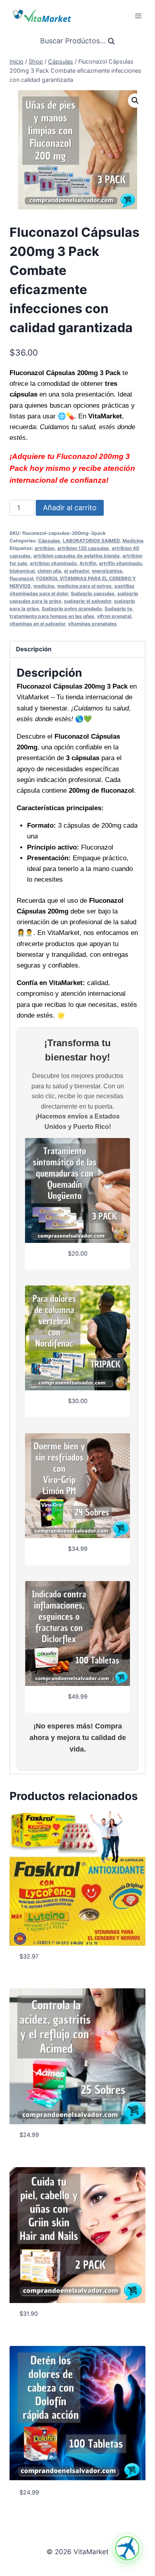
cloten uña (49, 571)
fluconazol (21, 578)
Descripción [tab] (34, 649)
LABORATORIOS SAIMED (91, 541)
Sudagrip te (118, 609)
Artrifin (88, 563)
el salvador (77, 571)
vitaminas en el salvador (37, 624)
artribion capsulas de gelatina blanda (77, 556)
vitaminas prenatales (92, 624)
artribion (45, 548)
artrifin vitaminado (120, 563)
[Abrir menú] (138, 16)
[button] (135, 101)
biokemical (22, 571)
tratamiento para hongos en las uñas (52, 616)
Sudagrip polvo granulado (72, 609)
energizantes (107, 571)
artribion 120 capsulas (83, 548)
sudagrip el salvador (88, 601)
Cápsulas (49, 541)
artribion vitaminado (53, 563)
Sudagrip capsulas (93, 593)
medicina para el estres (84, 586)
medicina (44, 586)
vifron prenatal (114, 616)
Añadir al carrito (70, 508)
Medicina (133, 541)
